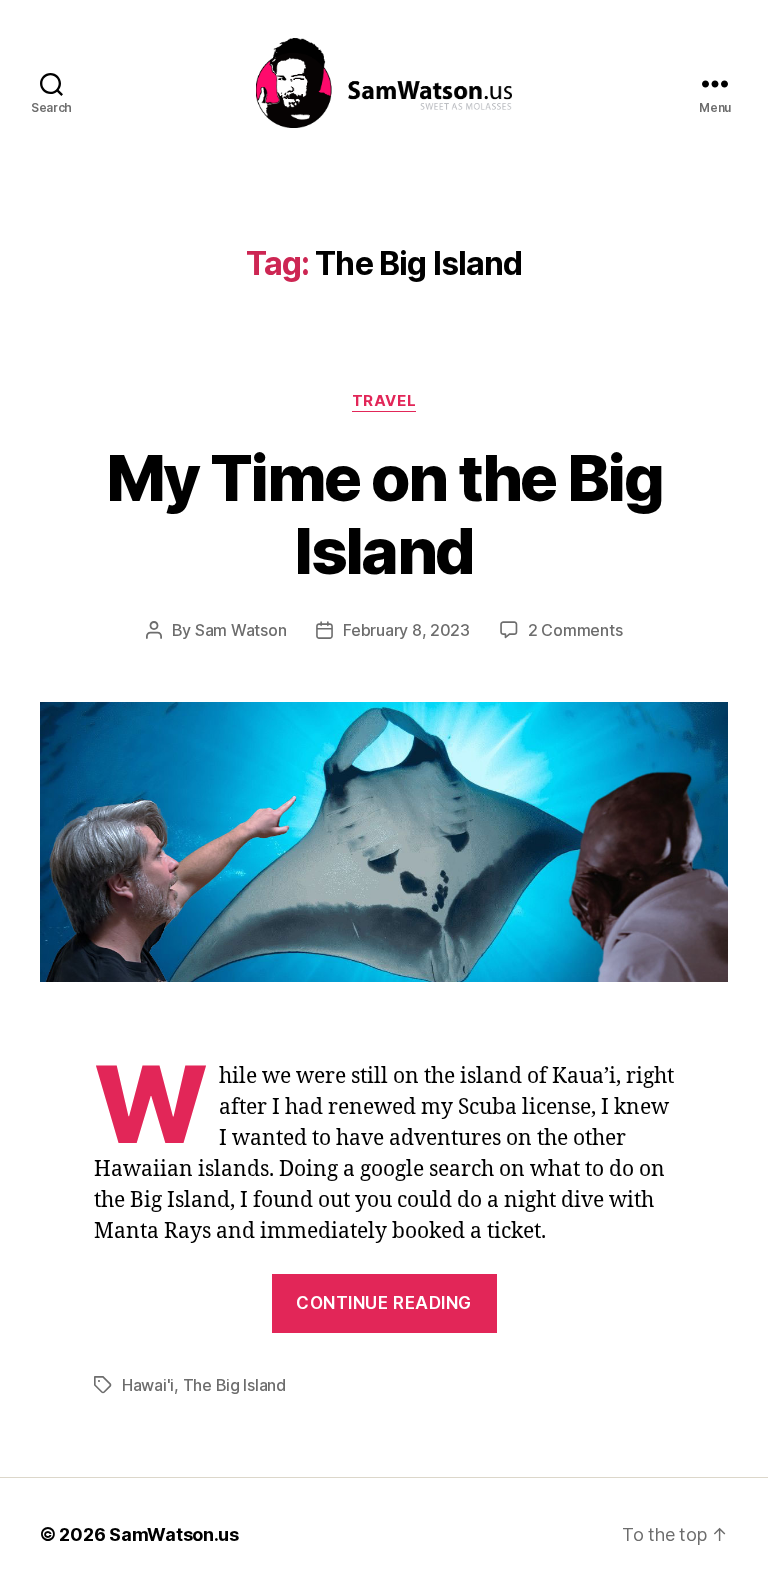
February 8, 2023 (406, 630)
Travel (384, 401)
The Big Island (234, 1385)
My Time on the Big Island (384, 514)
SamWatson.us (174, 1534)
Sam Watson (240, 630)
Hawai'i (148, 1385)
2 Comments (575, 630)
